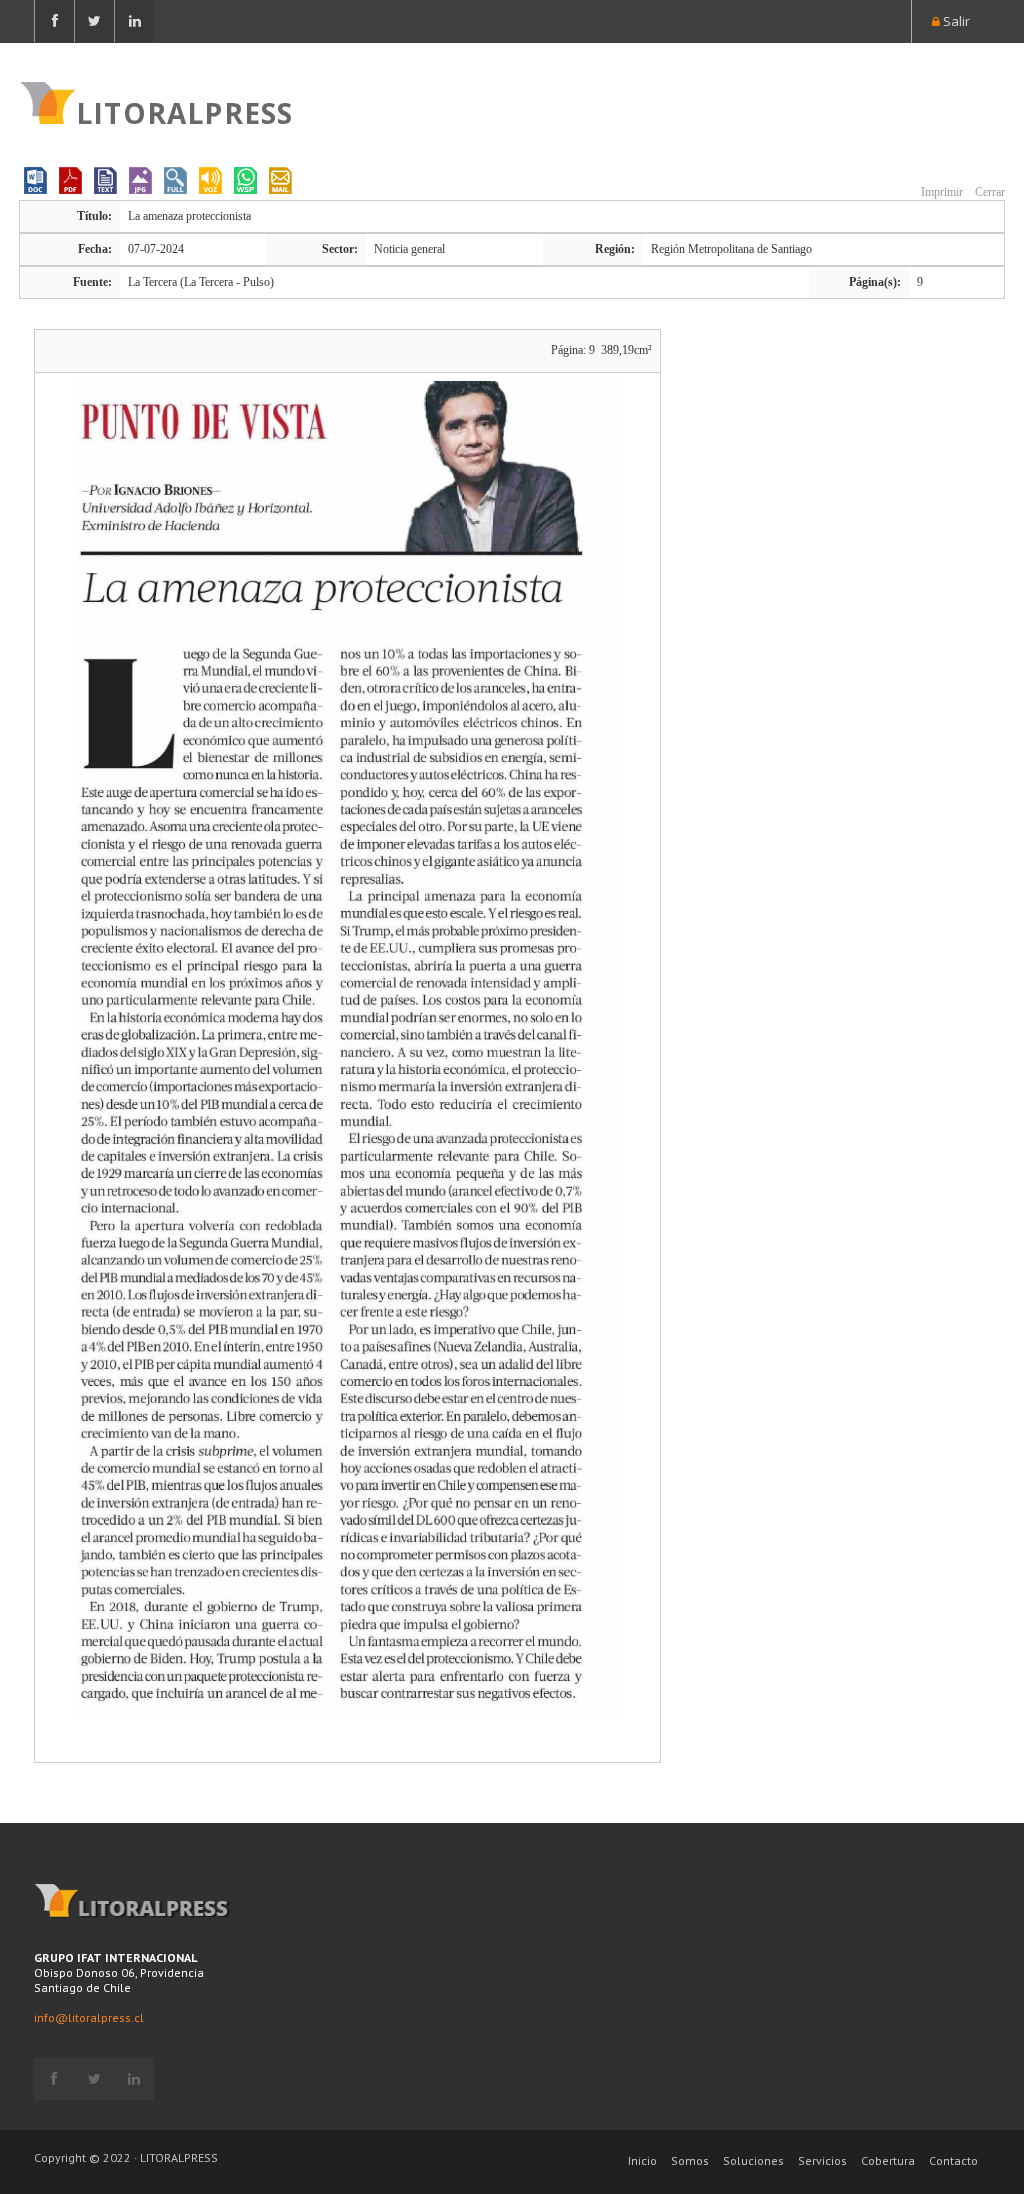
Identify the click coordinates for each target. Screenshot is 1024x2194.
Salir (955, 21)
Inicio (642, 2160)
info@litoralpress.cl (89, 2017)
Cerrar (988, 192)
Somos (690, 2160)
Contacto (953, 2160)
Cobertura (888, 2160)
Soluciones (753, 2160)
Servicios (822, 2160)
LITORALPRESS (184, 111)
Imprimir (940, 192)
